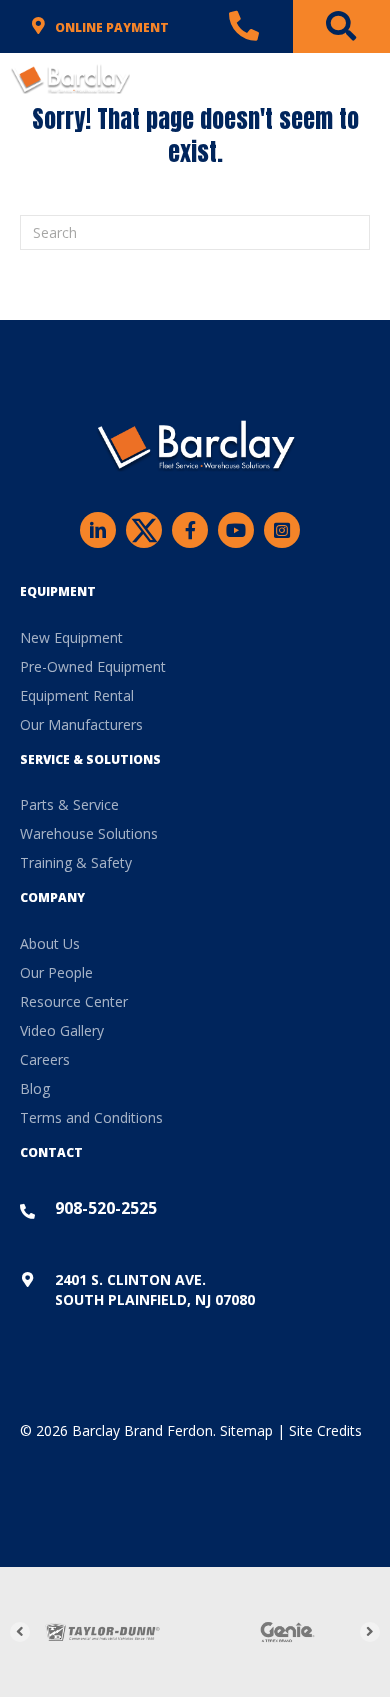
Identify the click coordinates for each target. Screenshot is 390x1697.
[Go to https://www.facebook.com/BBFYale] (190, 530)
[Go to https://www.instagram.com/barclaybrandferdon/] (282, 530)
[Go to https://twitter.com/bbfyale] (144, 532)
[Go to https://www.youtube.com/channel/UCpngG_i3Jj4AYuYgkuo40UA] (236, 530)
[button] (20, 1632)
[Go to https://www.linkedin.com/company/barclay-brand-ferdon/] (98, 530)
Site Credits (325, 1430)
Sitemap (246, 1430)
